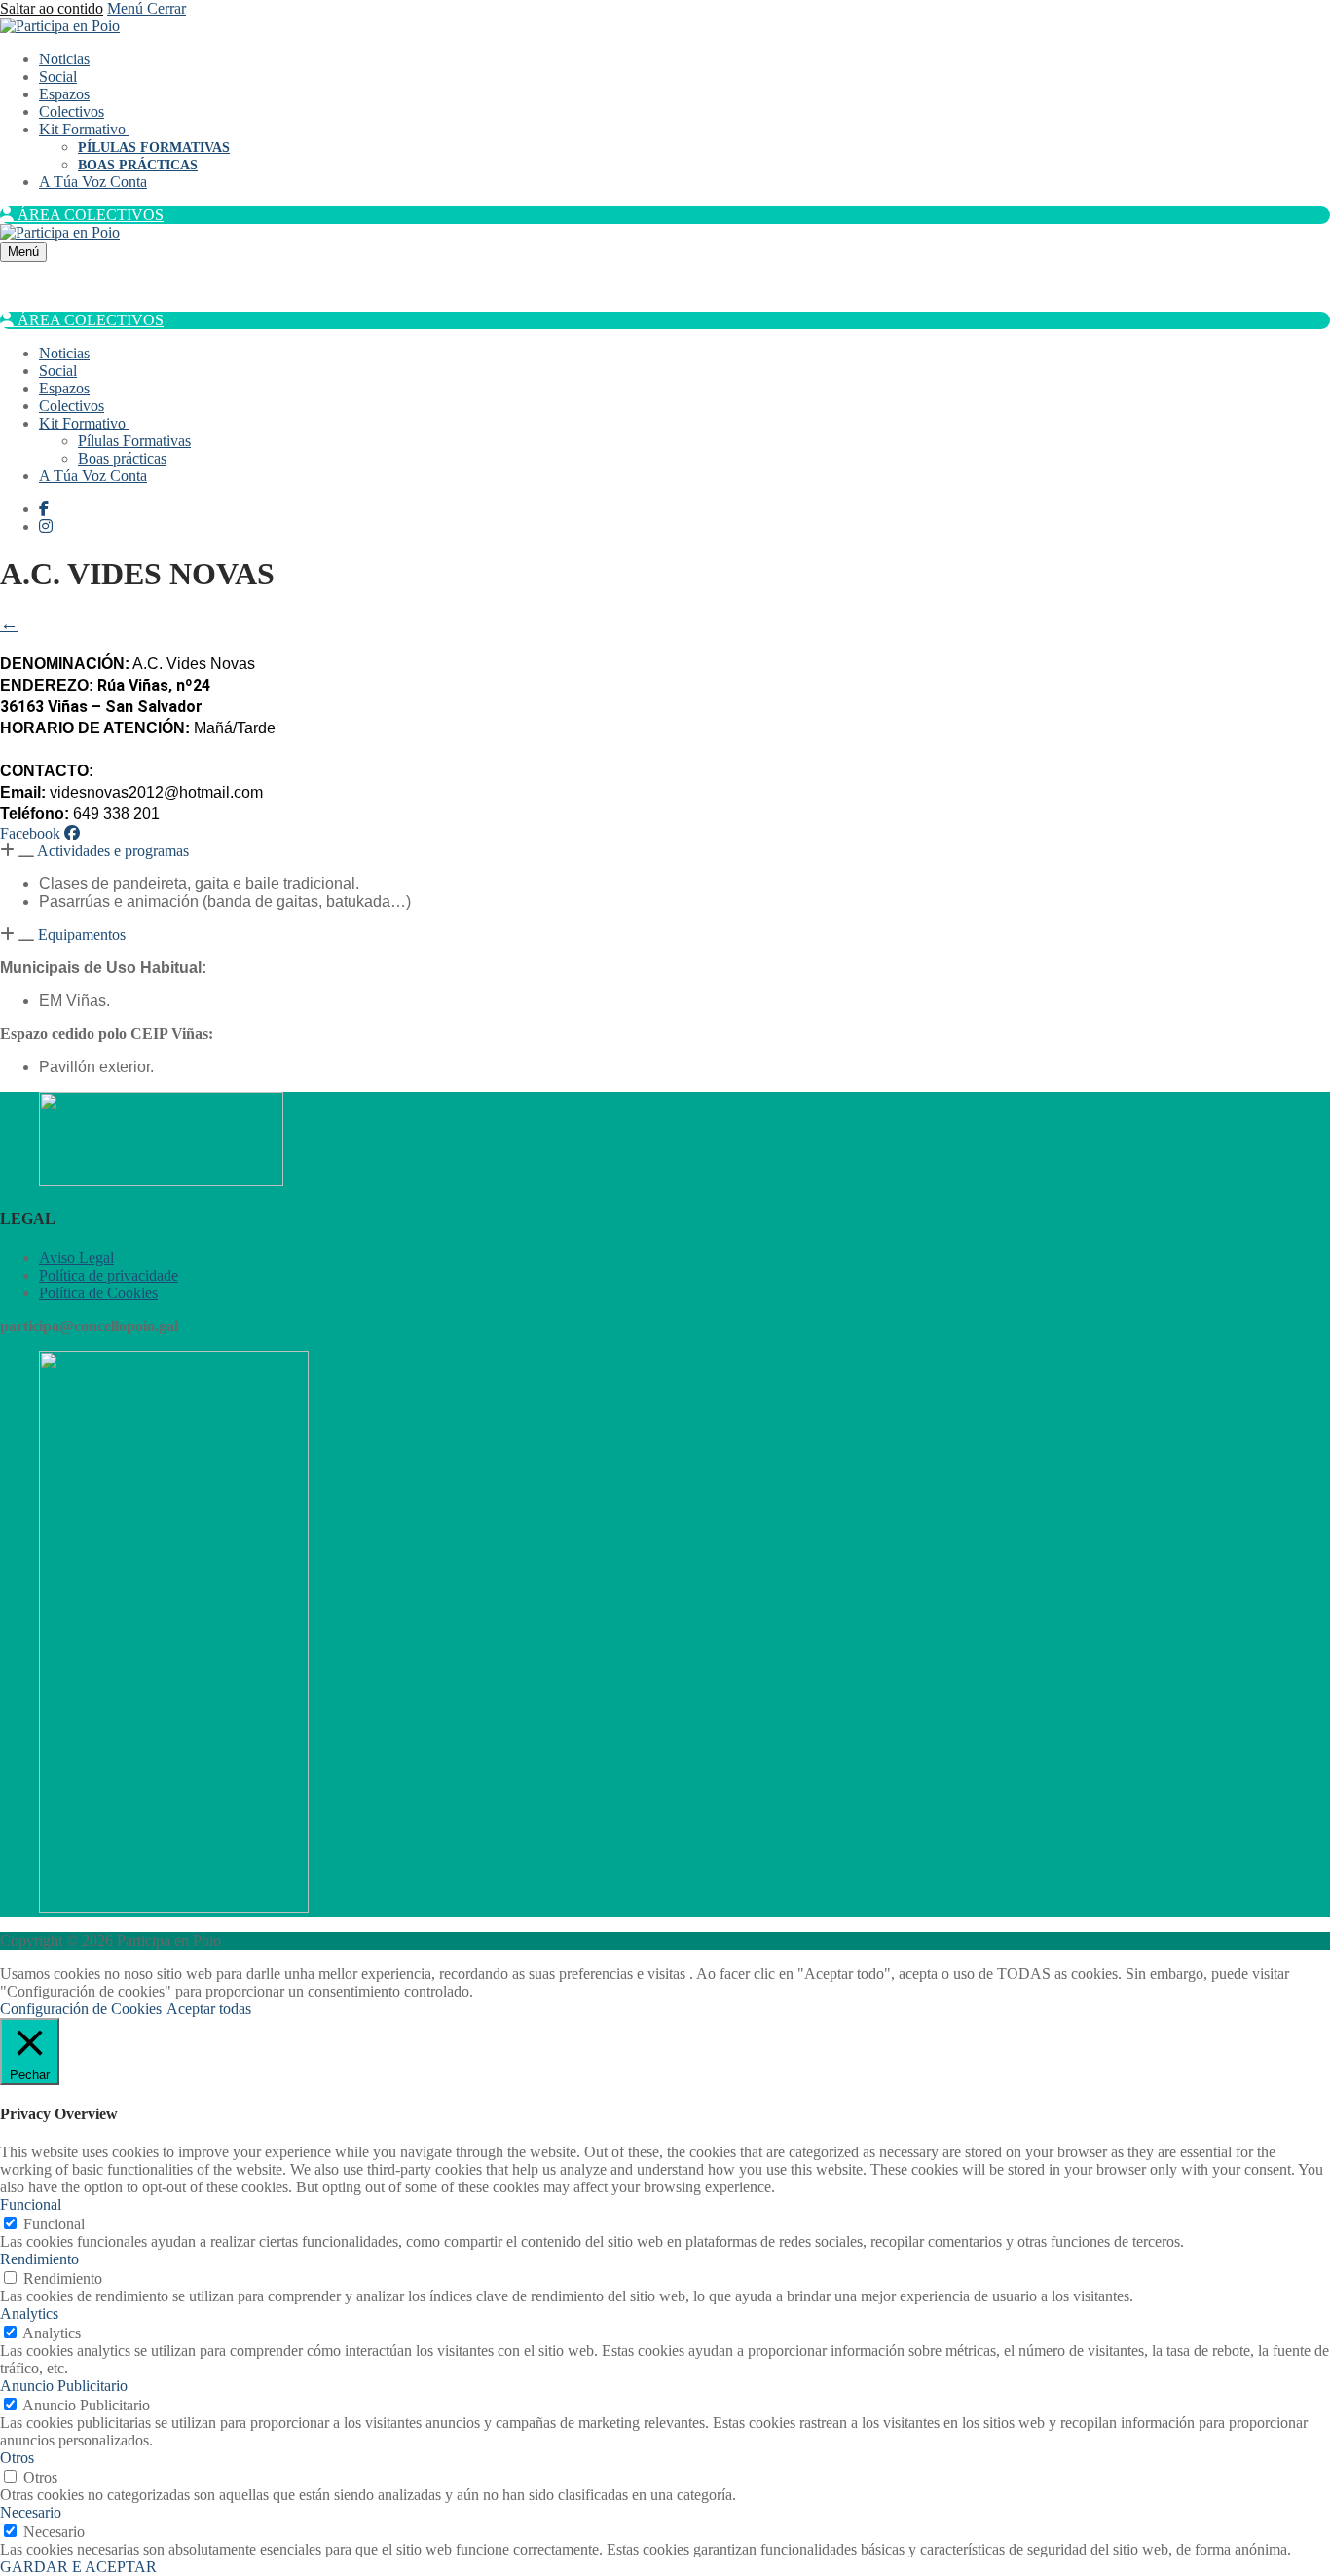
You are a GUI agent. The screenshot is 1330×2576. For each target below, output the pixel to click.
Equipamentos (82, 934)
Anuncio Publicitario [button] (64, 2386)
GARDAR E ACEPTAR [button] (78, 2567)
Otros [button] (17, 2458)
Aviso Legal (76, 1258)
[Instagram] (46, 526)
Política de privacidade (109, 1275)
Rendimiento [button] (39, 2259)
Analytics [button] (29, 2314)
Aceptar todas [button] (209, 2009)
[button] (665, 851)
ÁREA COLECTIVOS (89, 215)
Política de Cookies (98, 1293)
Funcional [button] (31, 2204)
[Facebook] (44, 509)
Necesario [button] (31, 2512)
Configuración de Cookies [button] (81, 2009)
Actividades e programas (113, 851)
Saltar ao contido (52, 8)
